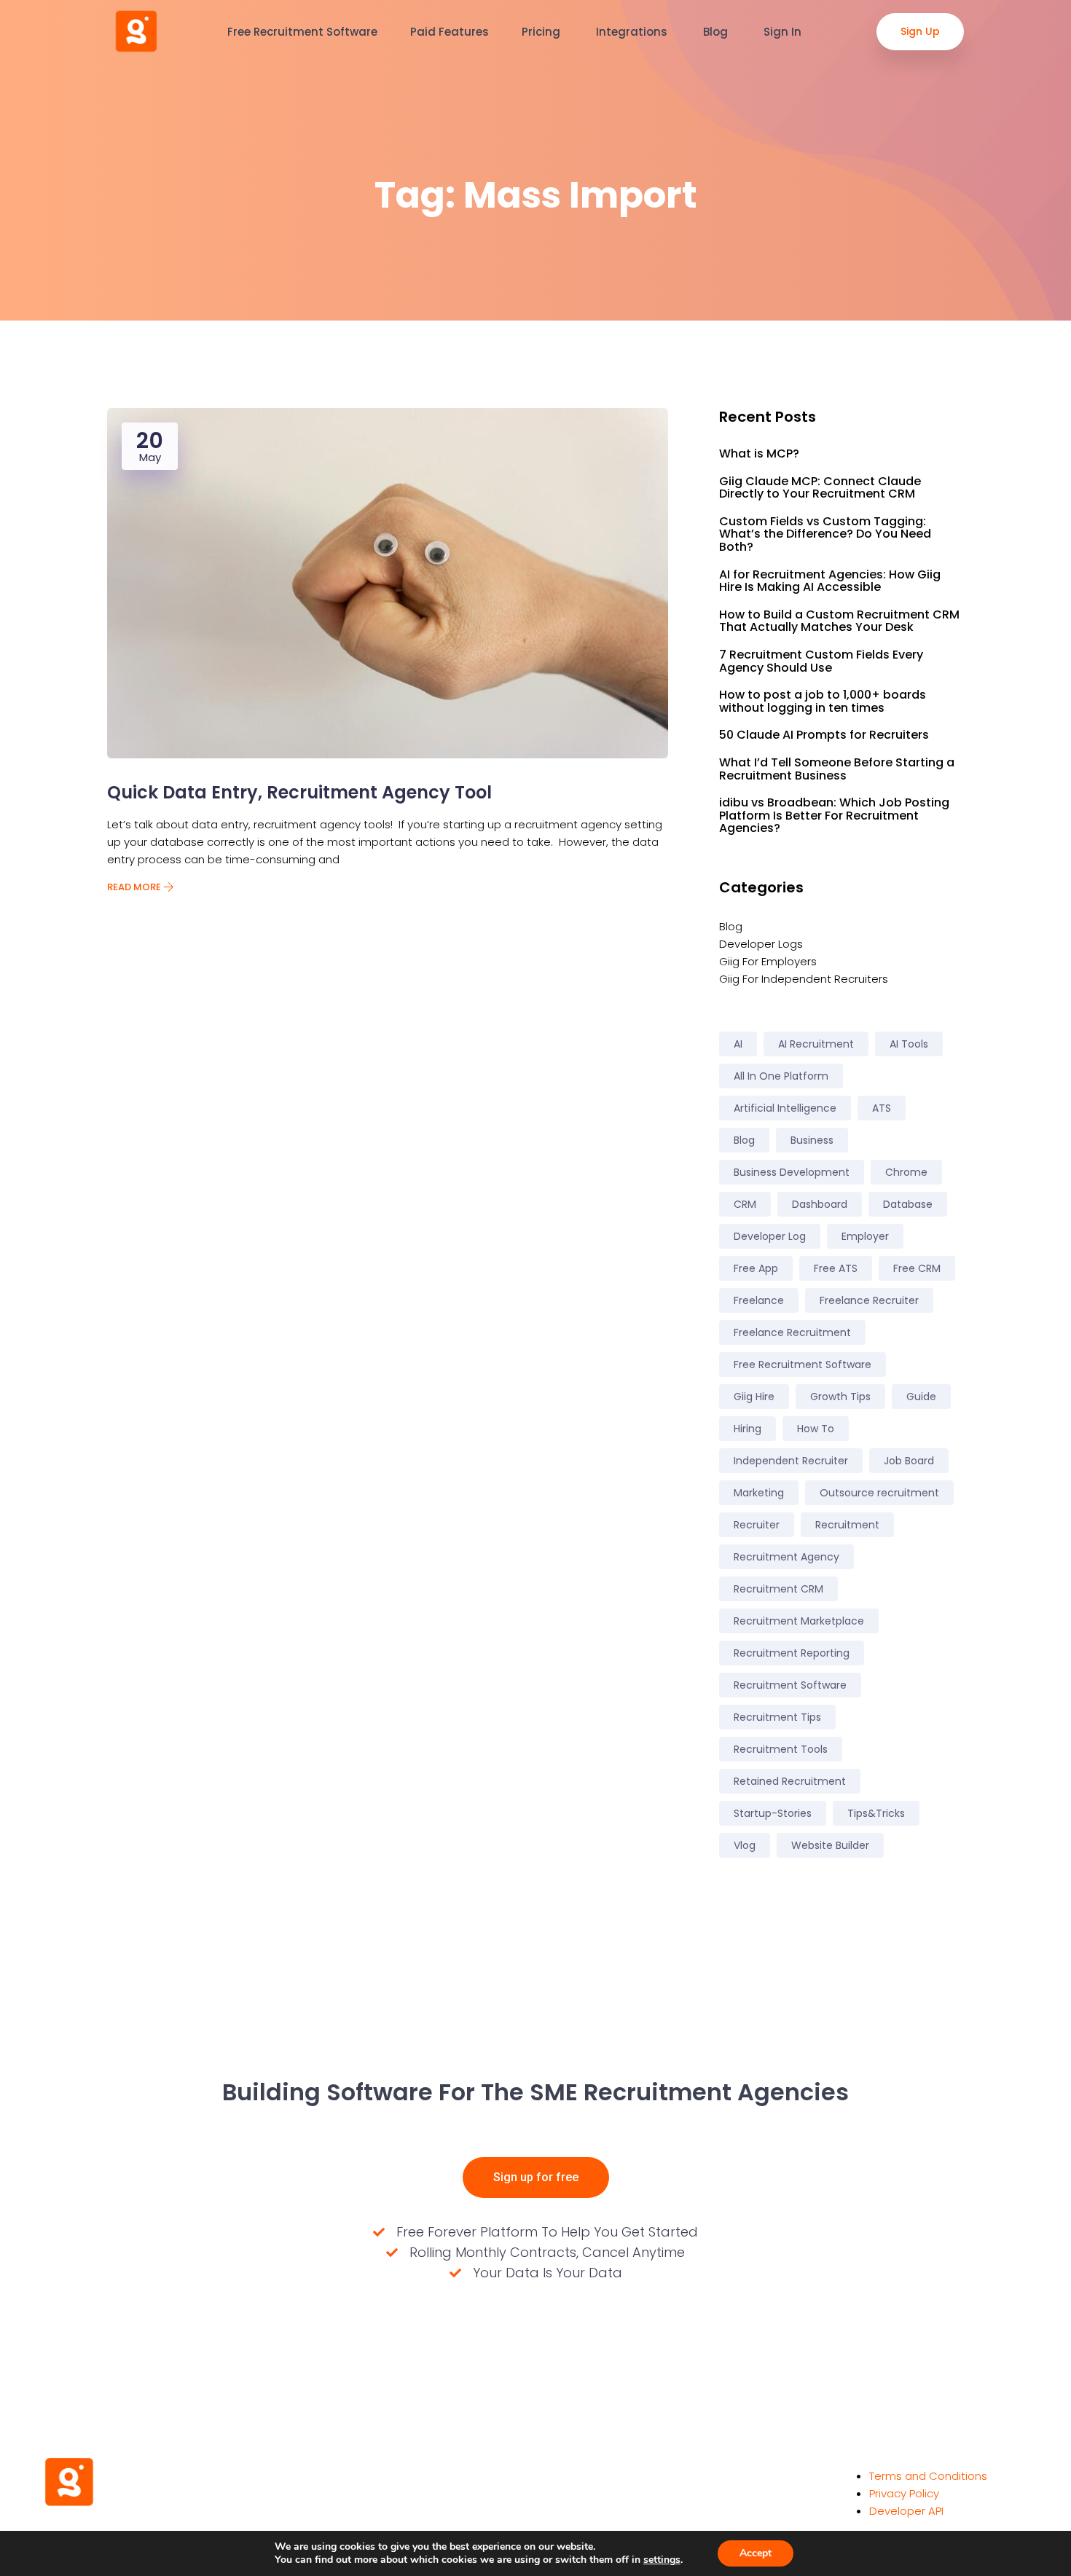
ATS (882, 1108)
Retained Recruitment (790, 1781)
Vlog (745, 1845)
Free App (756, 1268)
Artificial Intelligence (785, 1108)
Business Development (792, 1172)
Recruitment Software (790, 1685)
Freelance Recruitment (792, 1332)
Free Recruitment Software (302, 32)
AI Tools (909, 1044)
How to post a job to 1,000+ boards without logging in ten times (823, 701)
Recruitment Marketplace (799, 1621)
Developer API (906, 2511)
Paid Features (450, 32)
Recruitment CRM (778, 1589)
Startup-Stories (773, 1813)
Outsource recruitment (879, 1493)
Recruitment (847, 1525)
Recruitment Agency (786, 1557)
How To (816, 1429)
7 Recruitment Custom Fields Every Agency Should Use (821, 661)
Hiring (748, 1429)
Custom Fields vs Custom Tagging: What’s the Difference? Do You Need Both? (825, 534)
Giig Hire (754, 1397)
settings (662, 2560)
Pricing (542, 32)
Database (908, 1204)
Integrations (633, 32)
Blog (717, 32)
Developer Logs (761, 944)
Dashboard (820, 1204)
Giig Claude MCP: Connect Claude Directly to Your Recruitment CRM (820, 488)
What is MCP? (759, 454)
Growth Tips (840, 1397)
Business (812, 1140)
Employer (865, 1236)
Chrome (906, 1172)
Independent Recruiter (791, 1461)
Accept (756, 2553)
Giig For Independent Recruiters (804, 979)
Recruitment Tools (781, 1749)
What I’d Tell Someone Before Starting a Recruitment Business (837, 769)
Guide (921, 1397)
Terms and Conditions (928, 2476)
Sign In (784, 32)
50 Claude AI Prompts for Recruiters (824, 735)
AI (738, 1044)
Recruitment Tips (777, 1717)
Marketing (759, 1493)
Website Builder (830, 1845)
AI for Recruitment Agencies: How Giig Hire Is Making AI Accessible (830, 581)
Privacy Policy (904, 2493)
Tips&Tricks (876, 1813)
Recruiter (757, 1525)
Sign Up (920, 31)
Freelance (759, 1300)
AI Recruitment (816, 1044)
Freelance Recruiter (869, 1300)
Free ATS (836, 1268)
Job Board (909, 1461)
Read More (135, 887)
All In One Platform (781, 1076)
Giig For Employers (768, 961)
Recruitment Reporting (792, 1653)
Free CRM (917, 1268)
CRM (745, 1204)
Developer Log (770, 1236)
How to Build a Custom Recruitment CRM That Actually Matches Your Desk (839, 621)
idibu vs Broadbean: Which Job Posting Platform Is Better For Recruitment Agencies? (834, 816)
